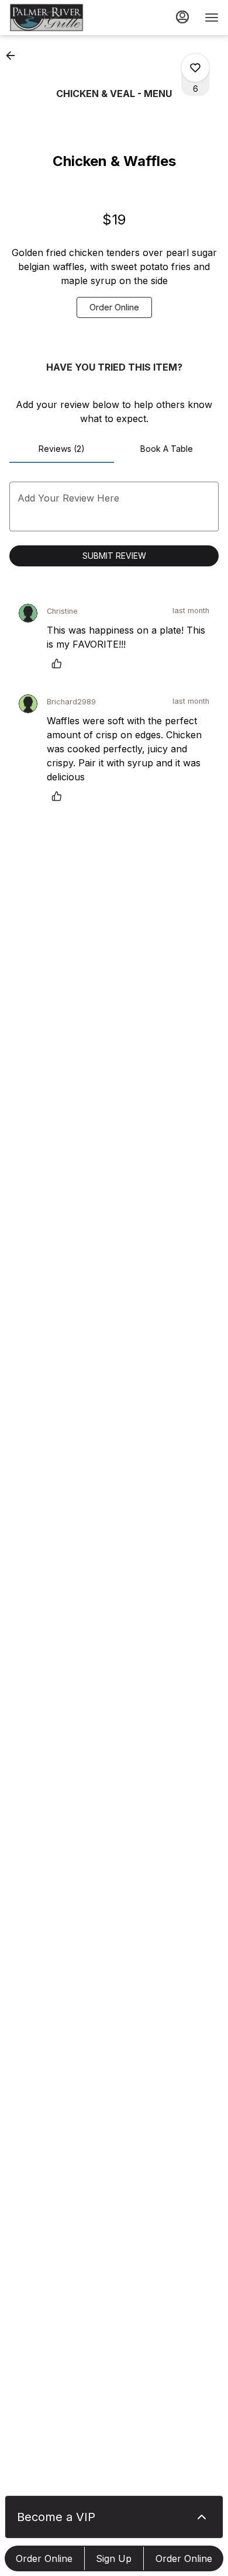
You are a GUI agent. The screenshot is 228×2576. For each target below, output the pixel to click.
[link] (114, 307)
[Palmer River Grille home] (62, 18)
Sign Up (114, 2558)
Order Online (44, 2558)
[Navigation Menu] (212, 18)
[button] (14, 56)
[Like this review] (60, 663)
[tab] (62, 449)
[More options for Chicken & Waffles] (195, 68)
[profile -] (182, 17)
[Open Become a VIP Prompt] (202, 2517)
